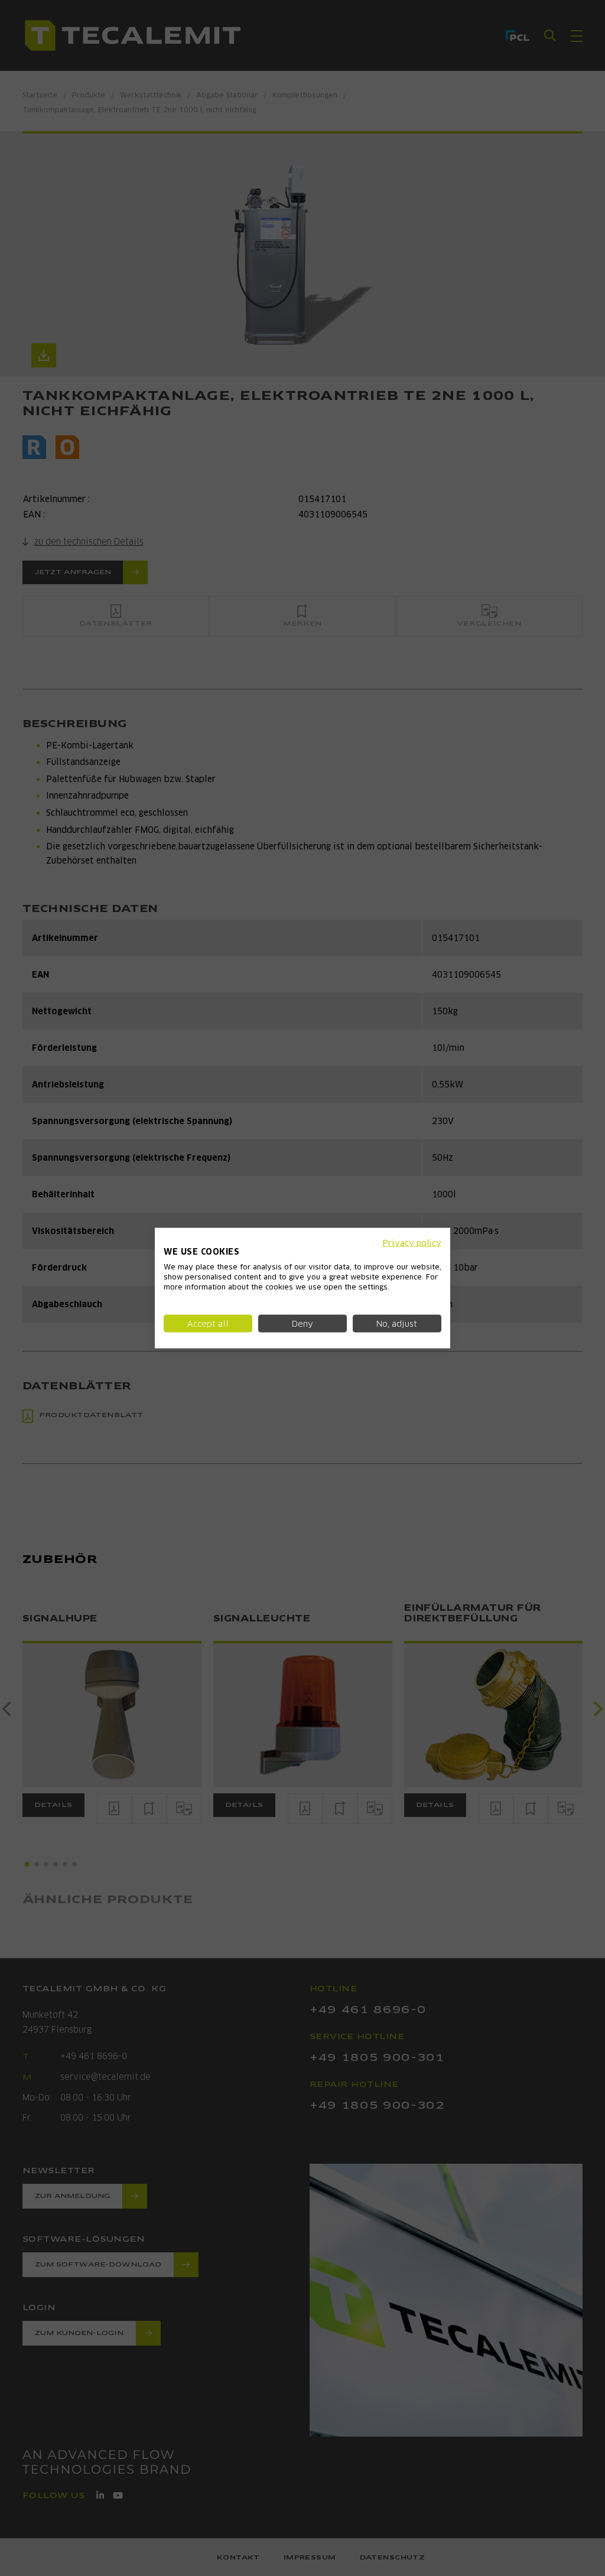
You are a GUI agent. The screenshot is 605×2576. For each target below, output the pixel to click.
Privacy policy (412, 1242)
